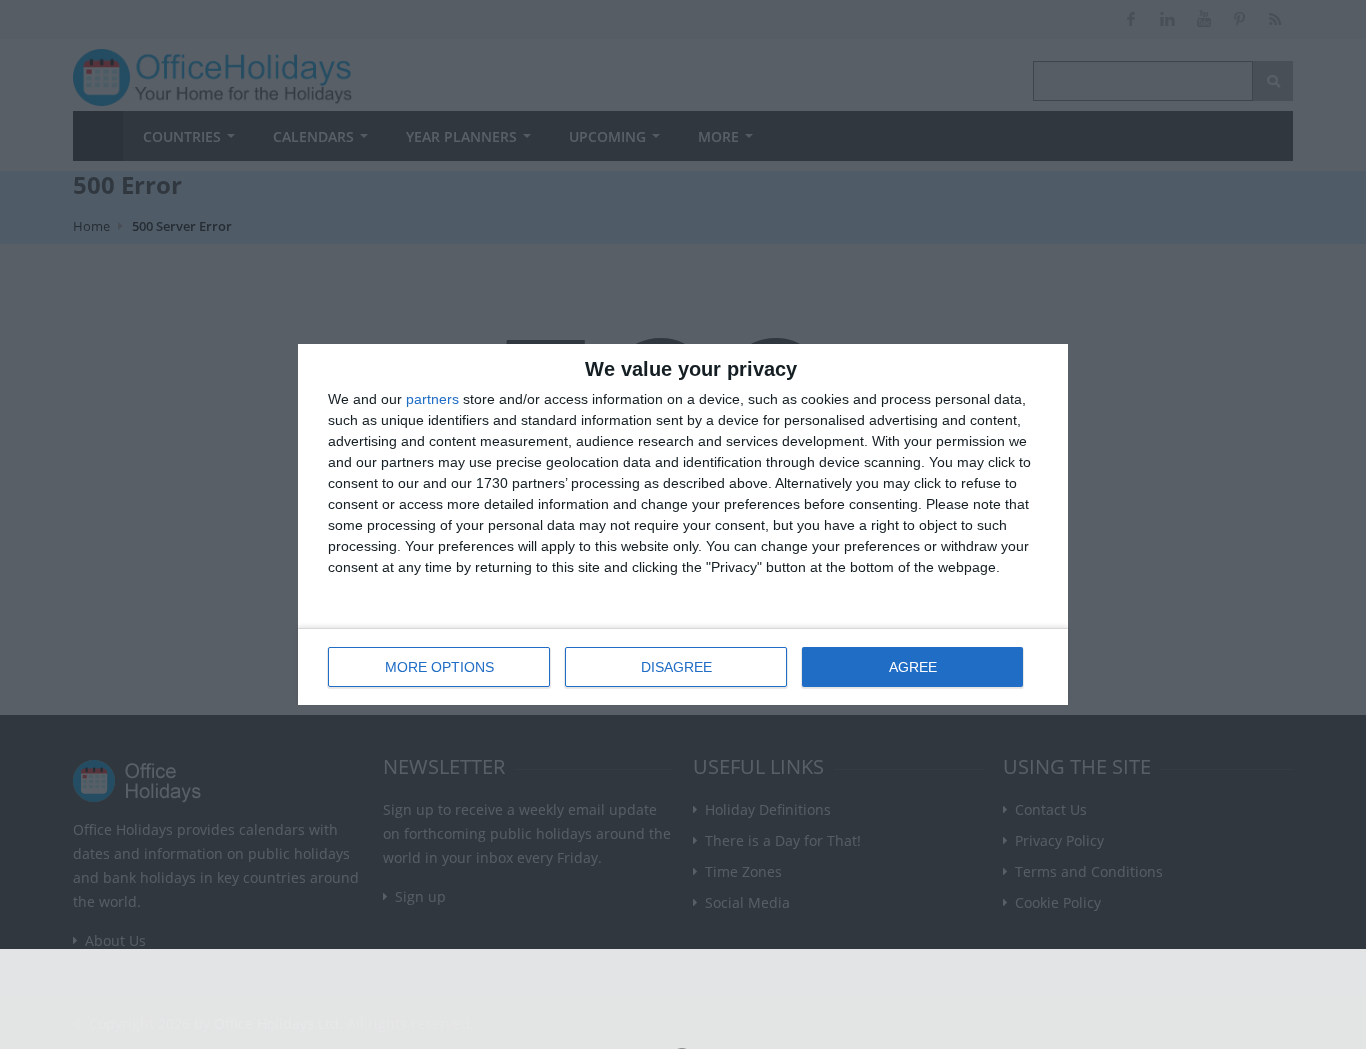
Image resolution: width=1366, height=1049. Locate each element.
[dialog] (683, 524)
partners (432, 399)
